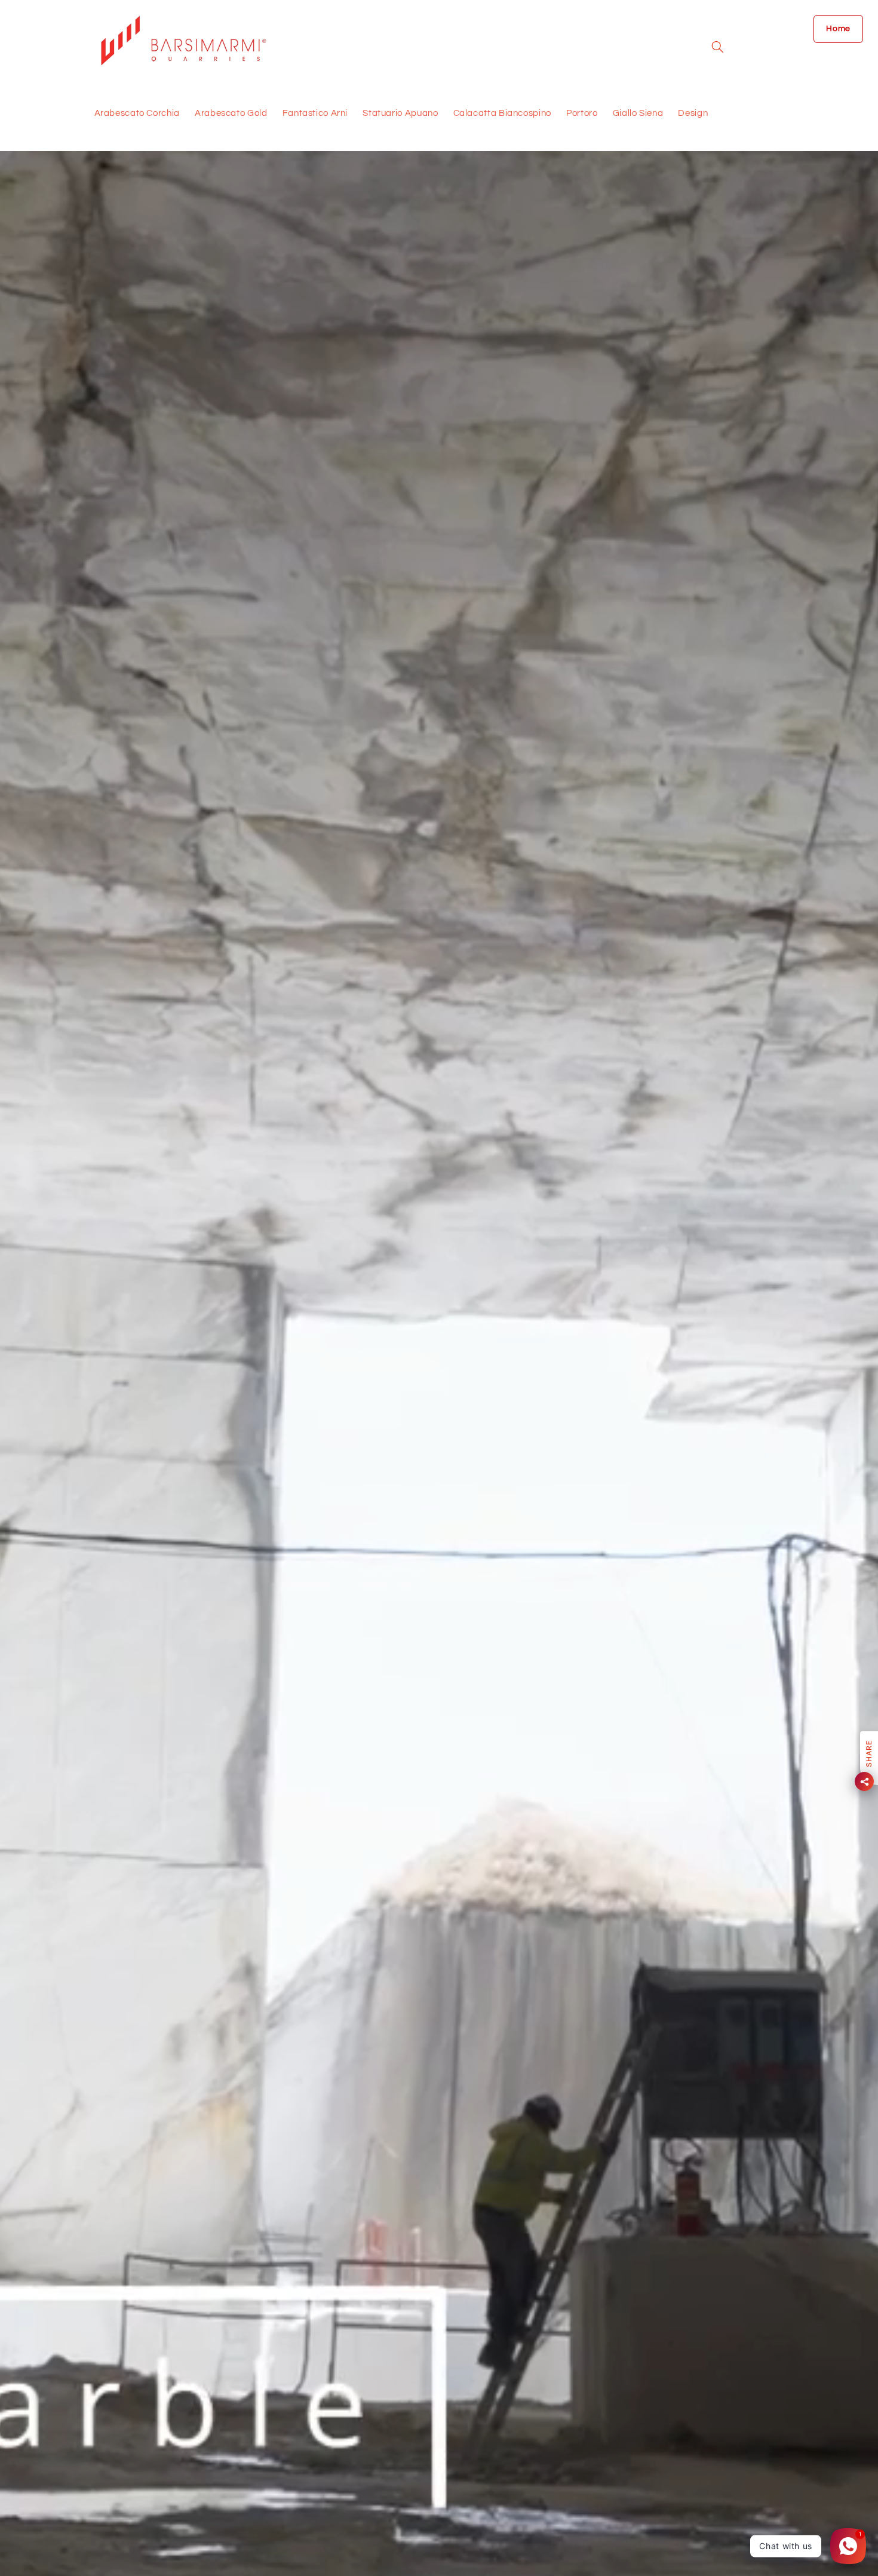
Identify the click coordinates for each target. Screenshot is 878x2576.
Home (838, 29)
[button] (717, 47)
